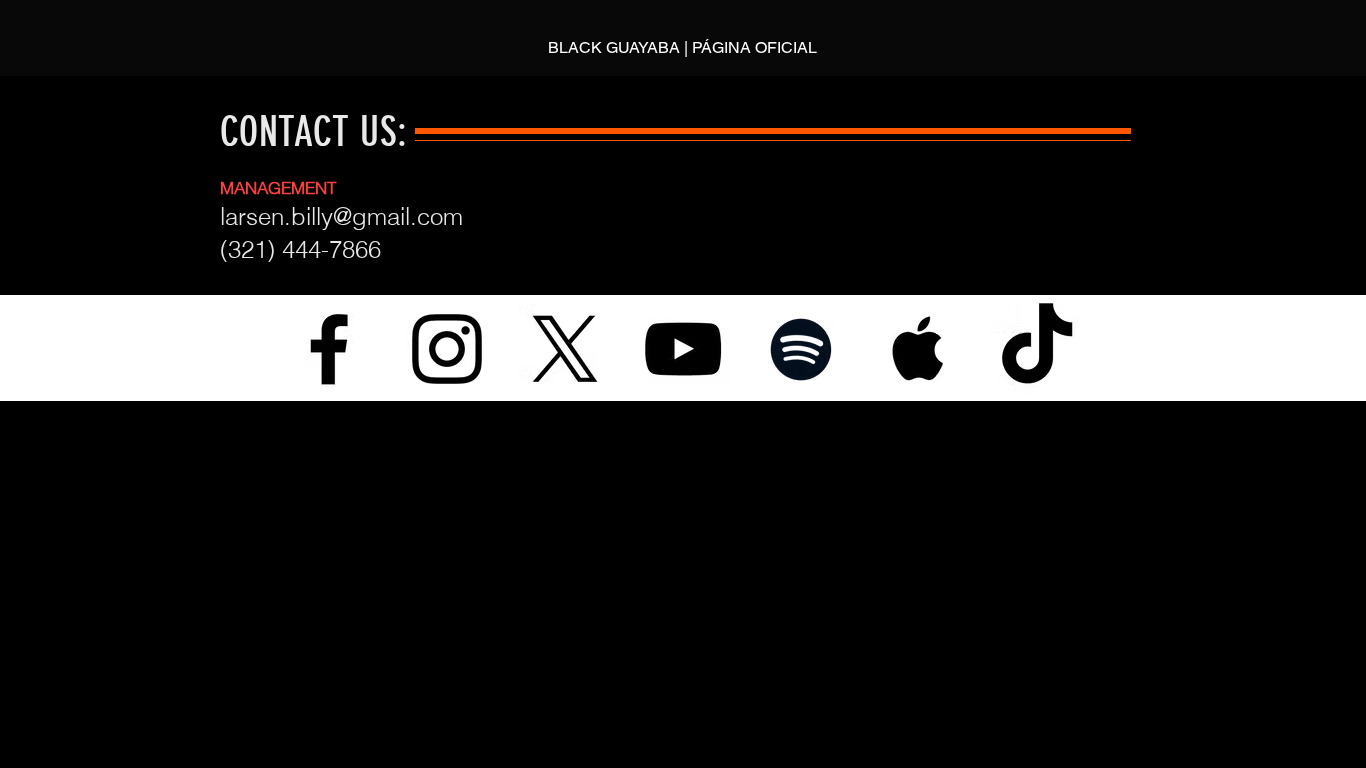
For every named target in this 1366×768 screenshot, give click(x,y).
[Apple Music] (919, 349)
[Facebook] (329, 349)
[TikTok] (1037, 349)
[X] (565, 349)
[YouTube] (683, 349)
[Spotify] (801, 349)
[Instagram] (447, 349)
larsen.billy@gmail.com (341, 216)
